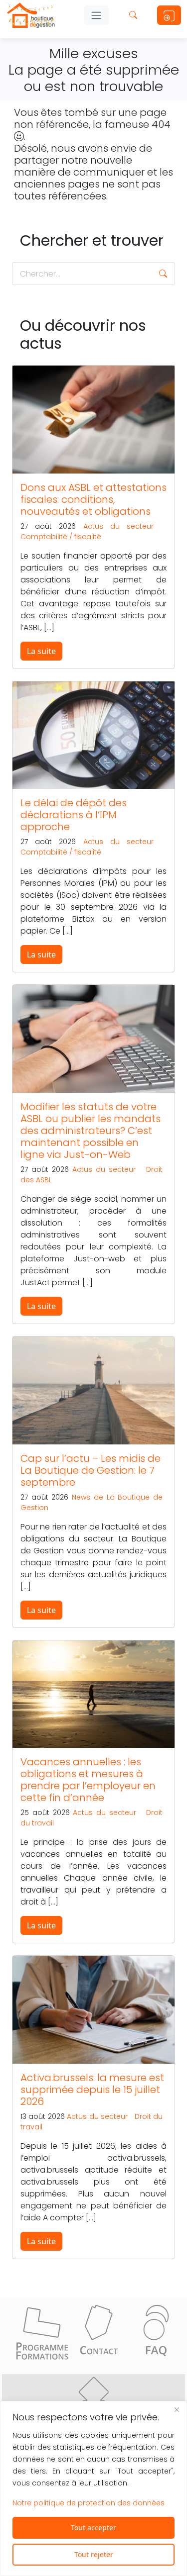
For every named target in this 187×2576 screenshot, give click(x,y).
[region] (93, 2488)
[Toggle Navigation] (96, 15)
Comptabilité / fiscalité (61, 537)
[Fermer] (177, 2409)
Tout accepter (93, 2528)
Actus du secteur (118, 526)
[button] (163, 274)
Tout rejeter (94, 2554)
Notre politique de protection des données (89, 2503)
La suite (41, 651)
